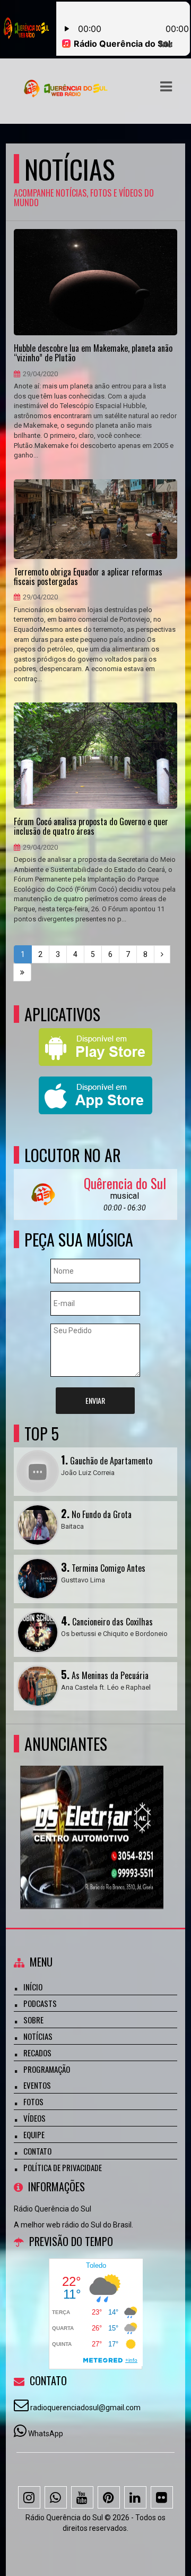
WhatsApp (46, 2434)
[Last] (22, 972)
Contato (37, 2151)
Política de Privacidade (63, 2167)
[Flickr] (162, 2497)
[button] (166, 87)
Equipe (34, 2134)
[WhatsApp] (56, 2497)
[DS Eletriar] (92, 1818)
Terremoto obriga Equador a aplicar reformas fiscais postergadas (88, 577)
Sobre (33, 2020)
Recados (37, 2053)
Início (33, 1987)
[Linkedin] (135, 2497)
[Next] (162, 954)
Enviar (95, 1400)
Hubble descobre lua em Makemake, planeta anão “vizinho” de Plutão (93, 353)
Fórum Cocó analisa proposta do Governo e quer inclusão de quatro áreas (91, 827)
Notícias (38, 2036)
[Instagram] (29, 2497)
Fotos (33, 2102)
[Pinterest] (109, 2497)
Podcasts (40, 2003)
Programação (47, 2069)
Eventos (37, 2085)
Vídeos (34, 2118)
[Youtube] (82, 2497)
